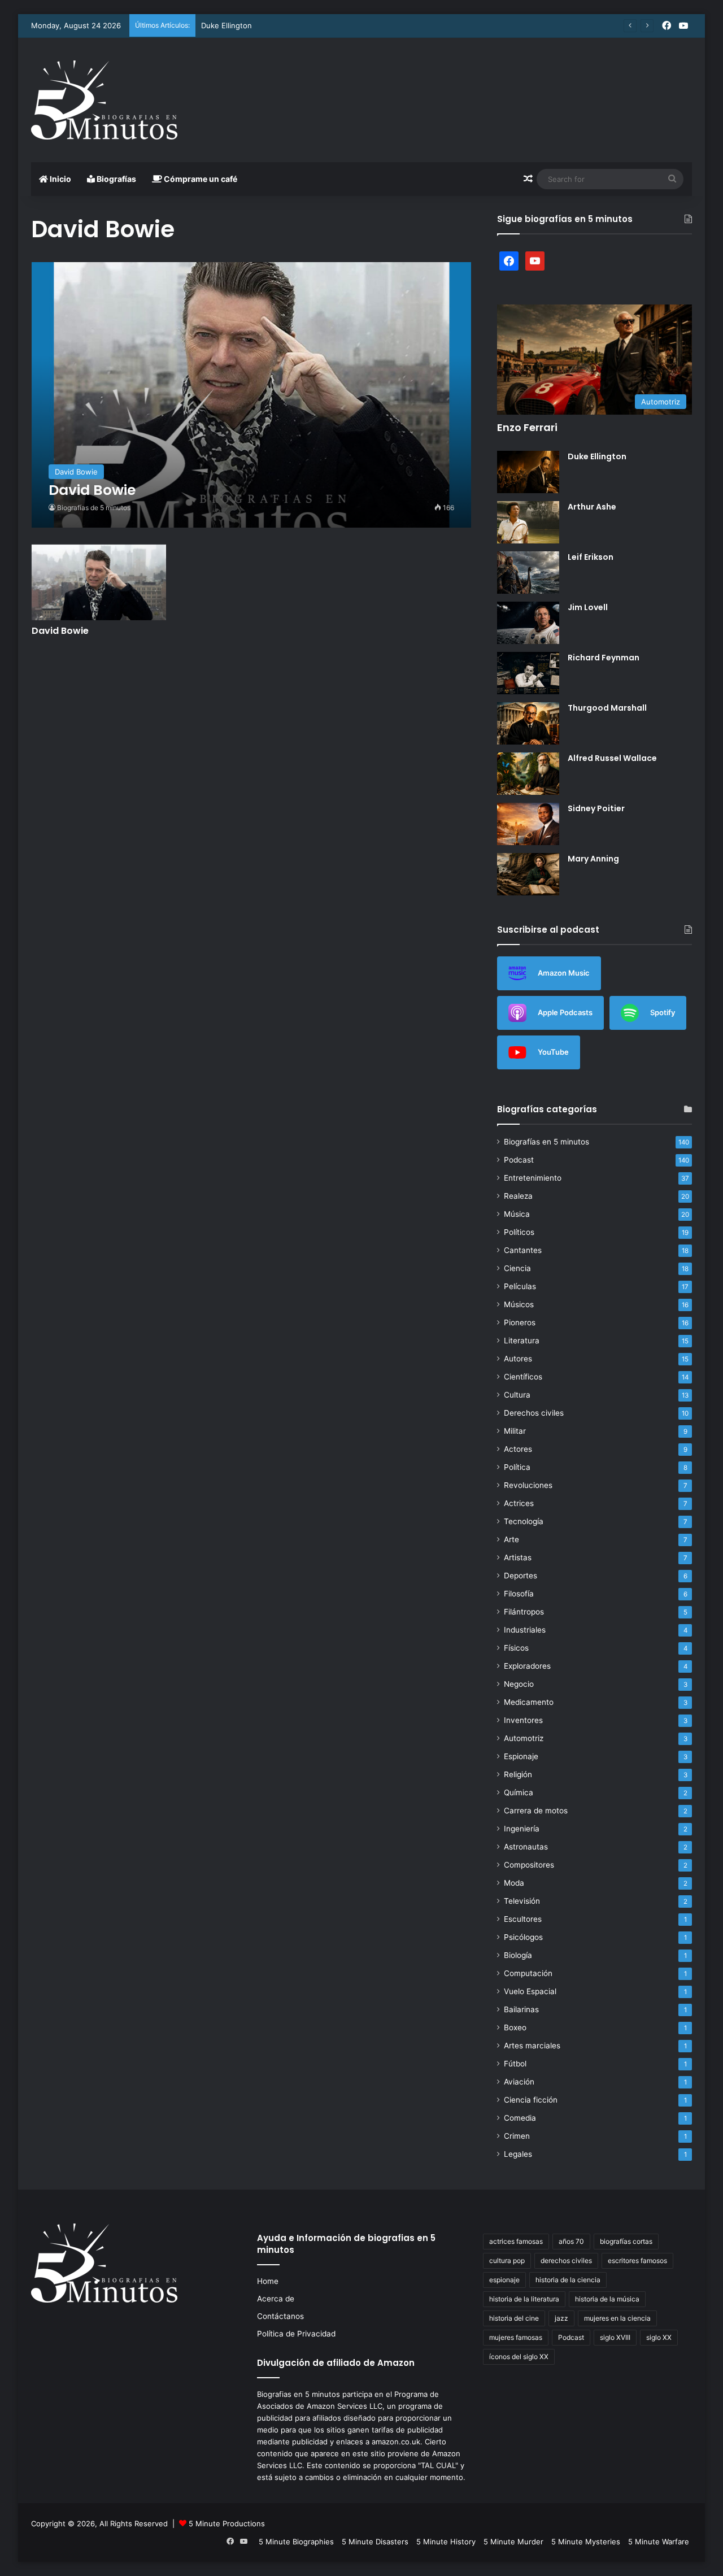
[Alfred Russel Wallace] (528, 774)
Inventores (523, 1720)
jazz (561, 2318)
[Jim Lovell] (528, 623)
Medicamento (529, 1702)
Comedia (520, 2118)
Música (517, 1214)
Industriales (525, 1630)
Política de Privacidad (296, 2334)
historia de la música (607, 2299)
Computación (528, 1973)
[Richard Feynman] (528, 673)
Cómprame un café (200, 179)
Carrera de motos (536, 1811)
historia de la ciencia (568, 2280)
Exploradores (527, 1666)
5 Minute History (446, 2542)
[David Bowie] (252, 395)
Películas (520, 1286)
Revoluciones (528, 1485)
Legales (518, 2154)
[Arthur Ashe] (528, 522)
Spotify (663, 1012)
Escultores (523, 1919)
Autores (518, 1359)
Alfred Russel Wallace (612, 758)
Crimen (517, 2136)
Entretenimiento (533, 1178)
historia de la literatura (524, 2299)
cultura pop (507, 2260)
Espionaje (521, 1756)
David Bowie (60, 631)
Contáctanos (280, 2316)
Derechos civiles (534, 1413)
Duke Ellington (227, 25)
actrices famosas (516, 2241)
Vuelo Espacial (530, 1991)
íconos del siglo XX (519, 2357)
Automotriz (524, 1738)
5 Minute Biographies (296, 2542)
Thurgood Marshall (607, 708)
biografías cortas (626, 2241)
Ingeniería (522, 1829)
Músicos (519, 1304)
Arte (511, 1539)
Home (268, 2281)
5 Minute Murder (513, 2542)
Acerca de (276, 2299)
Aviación (519, 2082)
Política (517, 1467)
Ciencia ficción (531, 2100)
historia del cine (514, 2318)
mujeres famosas (516, 2337)
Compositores (529, 1865)
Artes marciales (532, 2046)
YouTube (553, 1051)
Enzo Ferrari (527, 427)
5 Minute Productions (227, 2523)
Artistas (518, 1557)
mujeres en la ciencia (617, 2318)
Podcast (519, 1160)
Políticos (519, 1232)
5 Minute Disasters (375, 2542)
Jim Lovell (588, 607)
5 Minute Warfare (659, 2542)
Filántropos (524, 1612)
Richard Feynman (604, 658)
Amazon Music (564, 972)
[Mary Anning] (528, 874)
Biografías (116, 179)
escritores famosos (637, 2260)
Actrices (519, 1503)
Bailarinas (521, 2009)
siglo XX (659, 2337)
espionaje (504, 2280)
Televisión (522, 1901)
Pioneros (520, 1322)
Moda (514, 1883)
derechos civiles (566, 2260)
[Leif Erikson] (528, 573)
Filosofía (519, 1594)
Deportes (521, 1576)
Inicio (60, 179)
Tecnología (524, 1521)
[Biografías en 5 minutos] (104, 100)
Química (519, 1792)
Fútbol (515, 2064)
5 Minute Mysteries (586, 2542)
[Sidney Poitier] (528, 824)
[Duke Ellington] (528, 472)
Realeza (518, 1196)
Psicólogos (523, 1937)
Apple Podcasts (565, 1012)
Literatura (522, 1341)
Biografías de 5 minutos (94, 508)
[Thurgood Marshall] (528, 723)
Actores (518, 1449)
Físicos (516, 1648)
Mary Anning (593, 859)
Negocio (519, 1684)
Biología (518, 1955)
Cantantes (523, 1250)
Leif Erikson (591, 557)
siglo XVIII (615, 2337)
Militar (515, 1431)
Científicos (523, 1377)
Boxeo (515, 2027)
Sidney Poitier (596, 808)
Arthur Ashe (592, 507)
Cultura (517, 1395)
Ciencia (517, 1268)
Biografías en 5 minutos (546, 1142)
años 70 (571, 2241)
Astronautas (526, 1847)
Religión (518, 1774)
